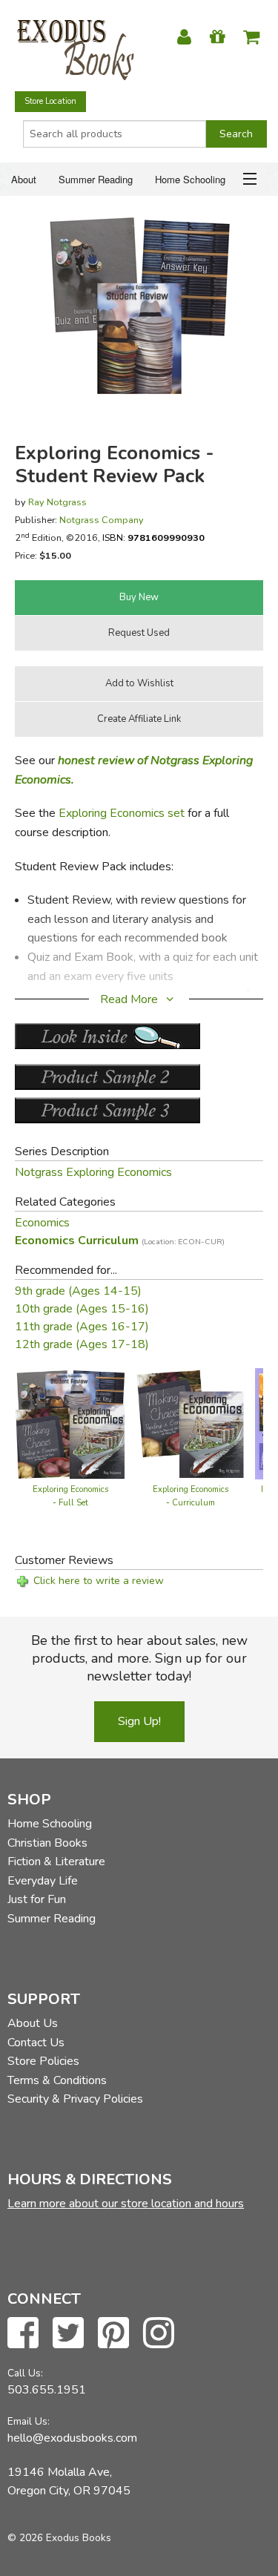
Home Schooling (190, 179)
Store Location (50, 101)
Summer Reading (96, 179)
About (24, 179)
